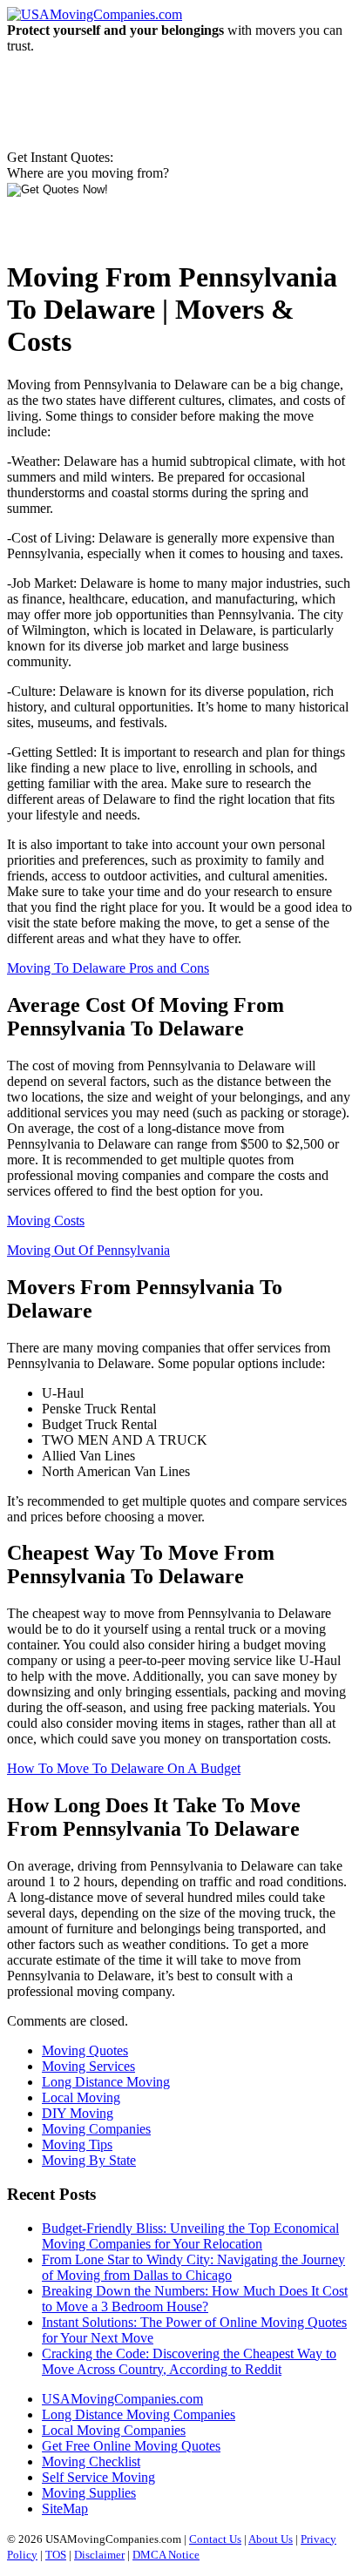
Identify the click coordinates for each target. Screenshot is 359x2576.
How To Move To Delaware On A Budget (124, 1768)
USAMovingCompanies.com (122, 2399)
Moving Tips (77, 2144)
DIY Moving (78, 2113)
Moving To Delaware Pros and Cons (108, 968)
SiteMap (65, 2509)
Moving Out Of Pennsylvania (88, 1250)
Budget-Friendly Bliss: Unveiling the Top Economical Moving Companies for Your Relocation (190, 2236)
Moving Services (88, 2066)
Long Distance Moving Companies (139, 2414)
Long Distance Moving (106, 2082)
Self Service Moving (98, 2477)
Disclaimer (99, 2555)
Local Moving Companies (114, 2430)
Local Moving (81, 2097)
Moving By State (89, 2160)
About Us (271, 2539)
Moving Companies (96, 2129)
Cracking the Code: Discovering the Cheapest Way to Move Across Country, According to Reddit (189, 2361)
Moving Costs (46, 1221)
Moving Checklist (91, 2461)
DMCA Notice (166, 2555)
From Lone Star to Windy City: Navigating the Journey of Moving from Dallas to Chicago (193, 2267)
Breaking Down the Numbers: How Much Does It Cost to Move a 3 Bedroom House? (195, 2299)
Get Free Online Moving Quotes (131, 2446)
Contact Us (215, 2539)
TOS (56, 2555)
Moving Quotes (85, 2050)
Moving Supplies (89, 2493)
